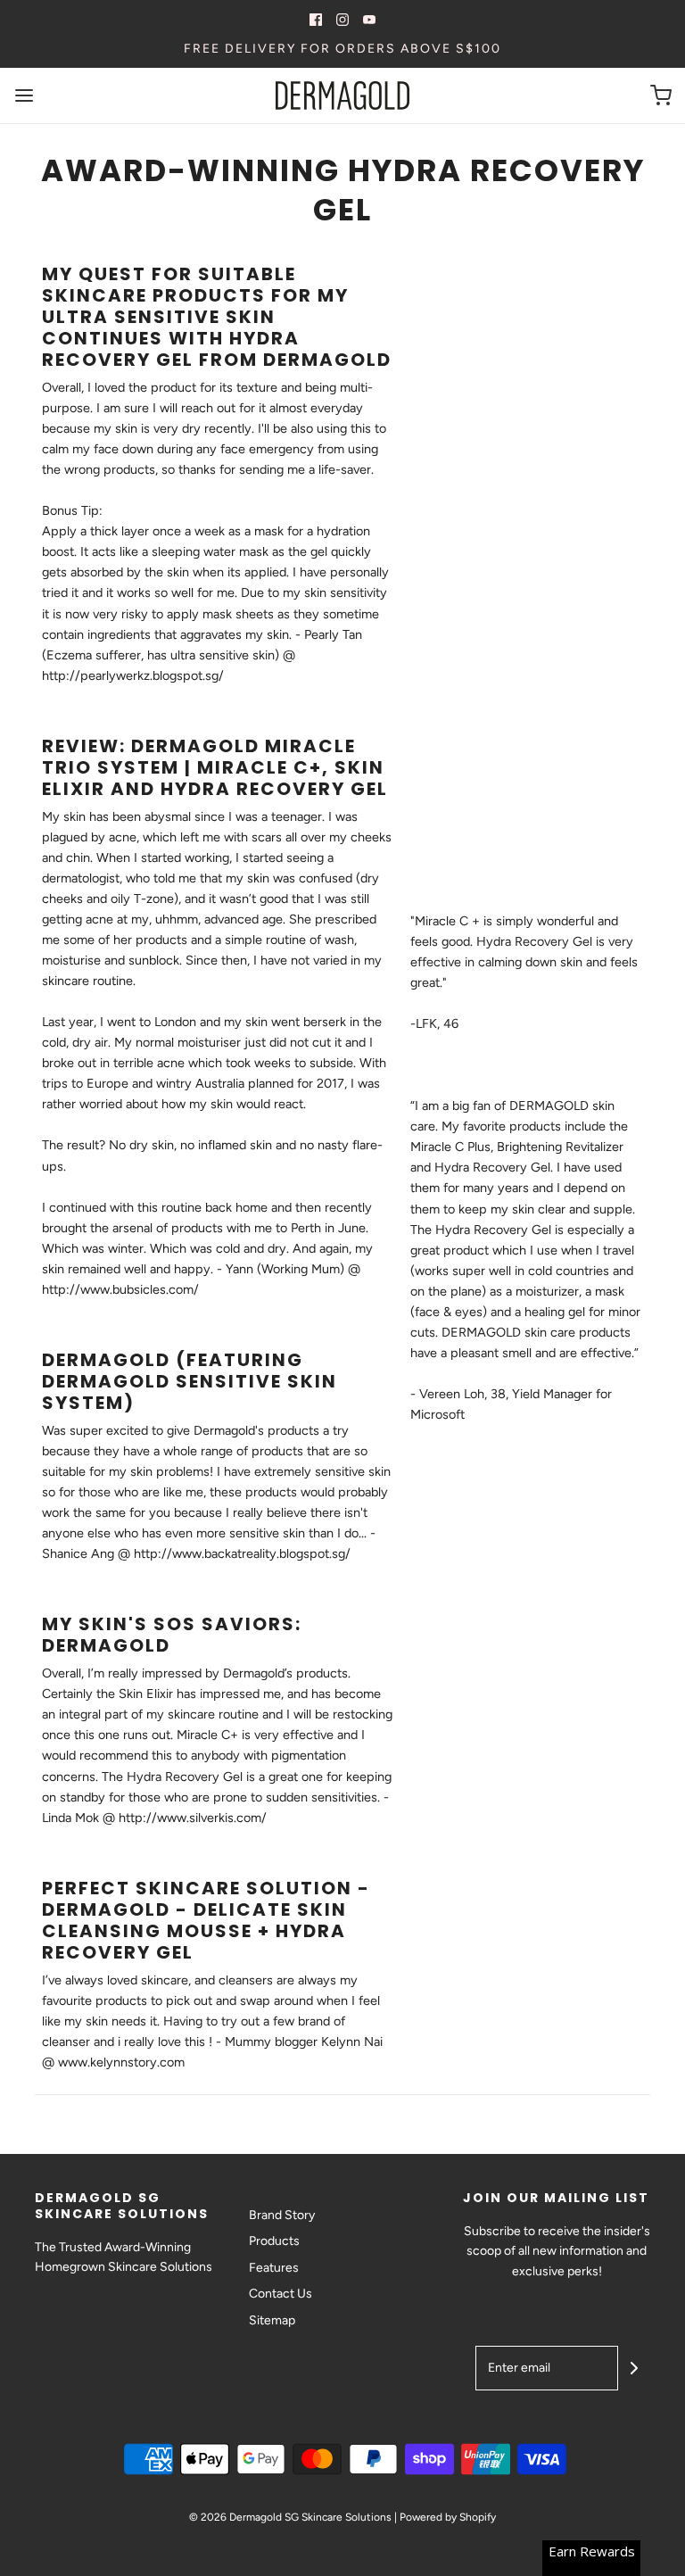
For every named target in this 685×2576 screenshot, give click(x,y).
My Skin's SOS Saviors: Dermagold (172, 1635)
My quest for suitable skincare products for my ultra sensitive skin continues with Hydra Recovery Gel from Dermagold (217, 317)
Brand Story (282, 2215)
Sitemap (272, 2320)
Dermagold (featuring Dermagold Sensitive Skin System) (190, 1381)
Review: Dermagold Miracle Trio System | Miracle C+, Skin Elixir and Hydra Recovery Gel (215, 767)
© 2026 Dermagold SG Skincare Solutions (290, 2517)
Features (274, 2268)
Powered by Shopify (448, 2517)
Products (274, 2241)
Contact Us (281, 2294)
